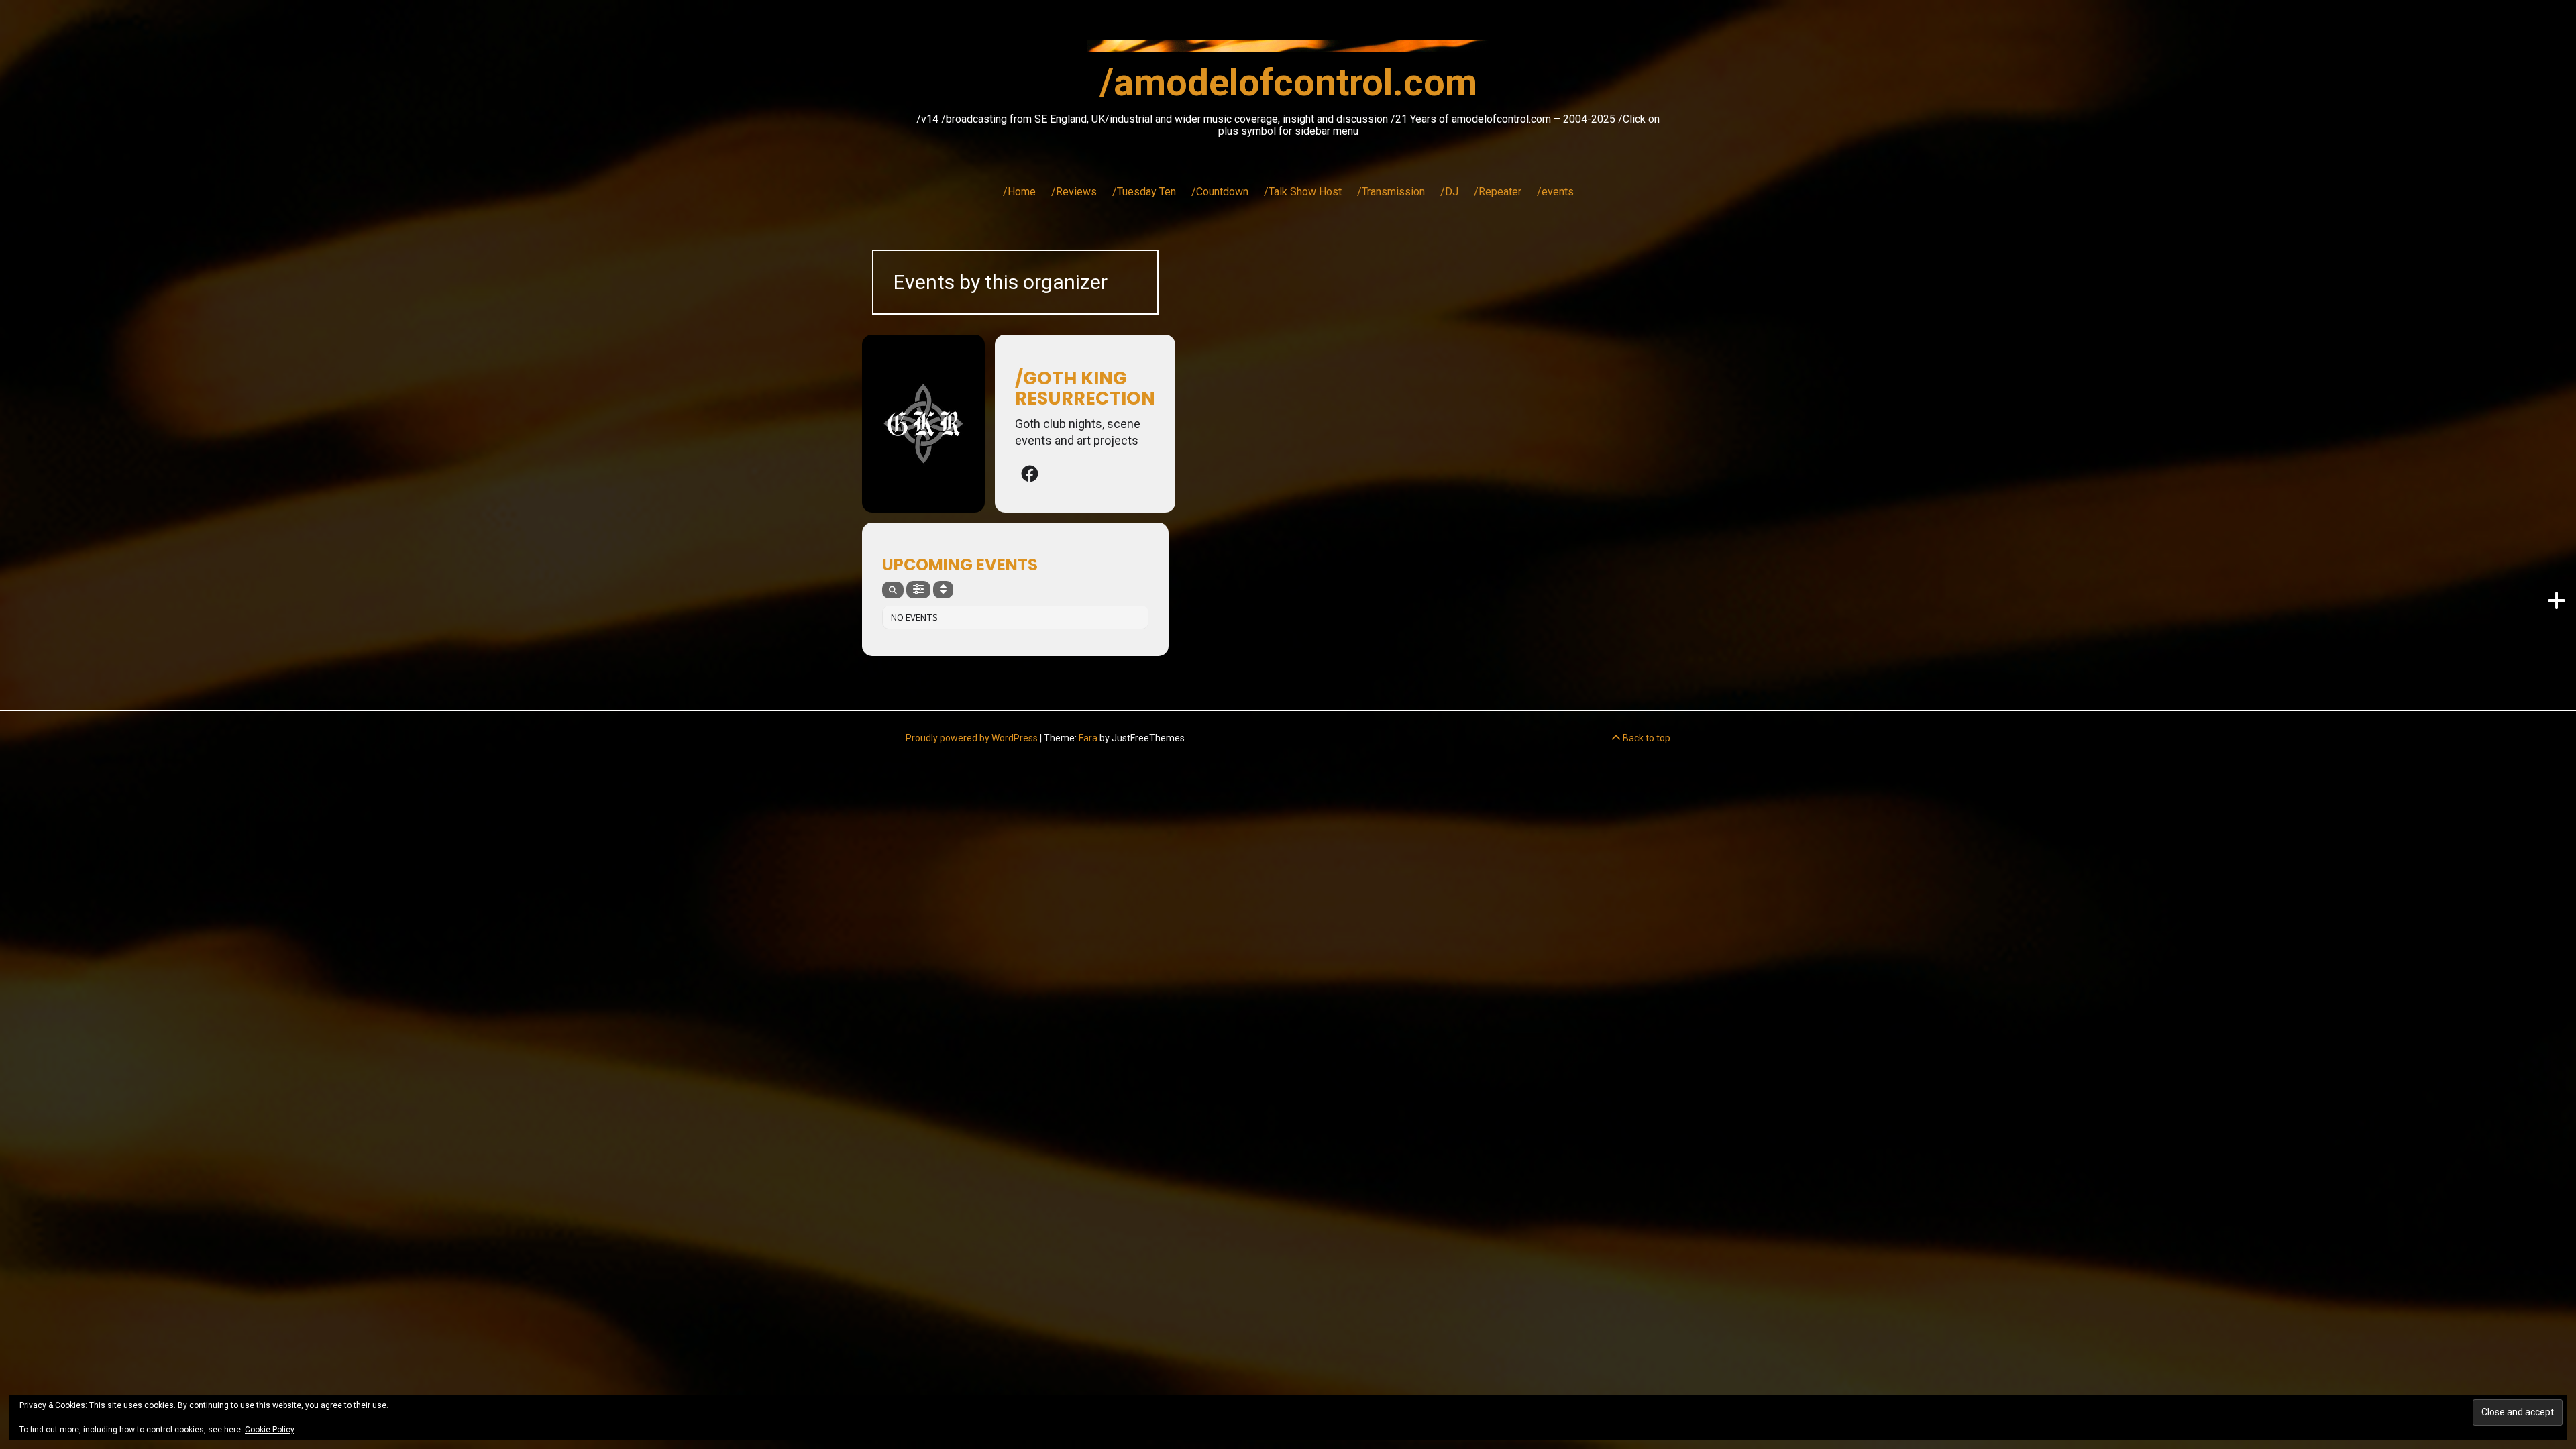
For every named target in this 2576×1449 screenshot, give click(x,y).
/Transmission (1391, 192)
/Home (1019, 192)
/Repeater (1498, 192)
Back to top (1646, 738)
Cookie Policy (270, 1430)
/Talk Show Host (1303, 192)
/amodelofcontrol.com (1288, 83)
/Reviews (1074, 192)
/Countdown (1220, 192)
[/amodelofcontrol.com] (1288, 50)
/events (1555, 192)
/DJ (1449, 192)
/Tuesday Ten (1144, 192)
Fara (1088, 738)
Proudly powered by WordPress (972, 738)
